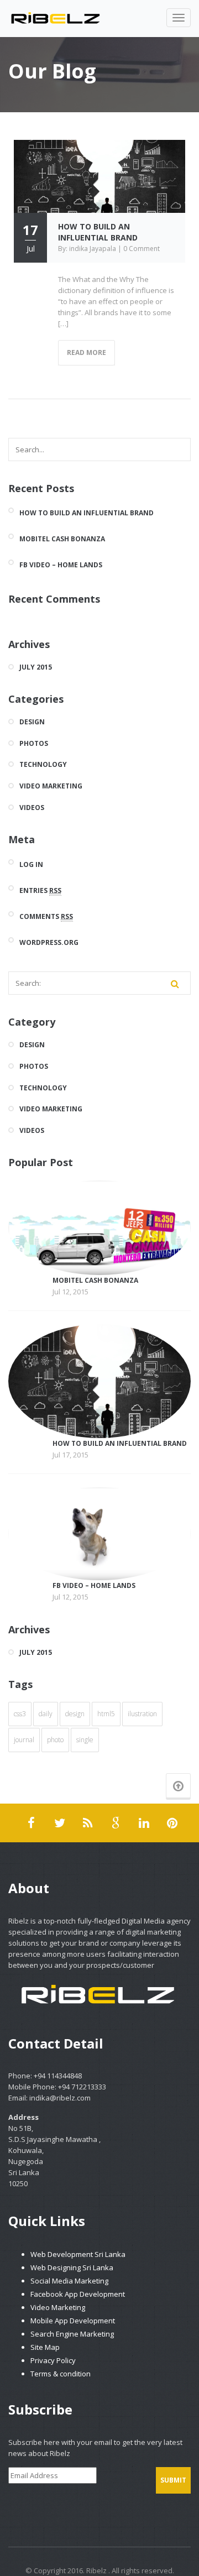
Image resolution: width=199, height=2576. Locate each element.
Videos (32, 808)
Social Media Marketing (69, 2281)
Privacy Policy (53, 2360)
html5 (106, 1714)
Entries (40, 890)
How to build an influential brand (98, 232)
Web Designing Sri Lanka (72, 2267)
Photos (34, 744)
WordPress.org (49, 942)
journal (24, 1740)
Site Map (45, 2347)
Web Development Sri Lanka (78, 2254)
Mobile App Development (73, 2321)
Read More (87, 352)
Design (32, 722)
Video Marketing (51, 786)
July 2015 (36, 667)
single (85, 1740)
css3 (20, 1714)
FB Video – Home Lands (61, 565)
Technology (43, 765)
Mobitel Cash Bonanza (62, 539)
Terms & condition (61, 2374)
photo (55, 1740)
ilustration (142, 1714)
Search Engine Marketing (72, 2334)
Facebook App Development (78, 2294)
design (75, 1714)
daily (46, 1714)
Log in (31, 864)
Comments (46, 916)
